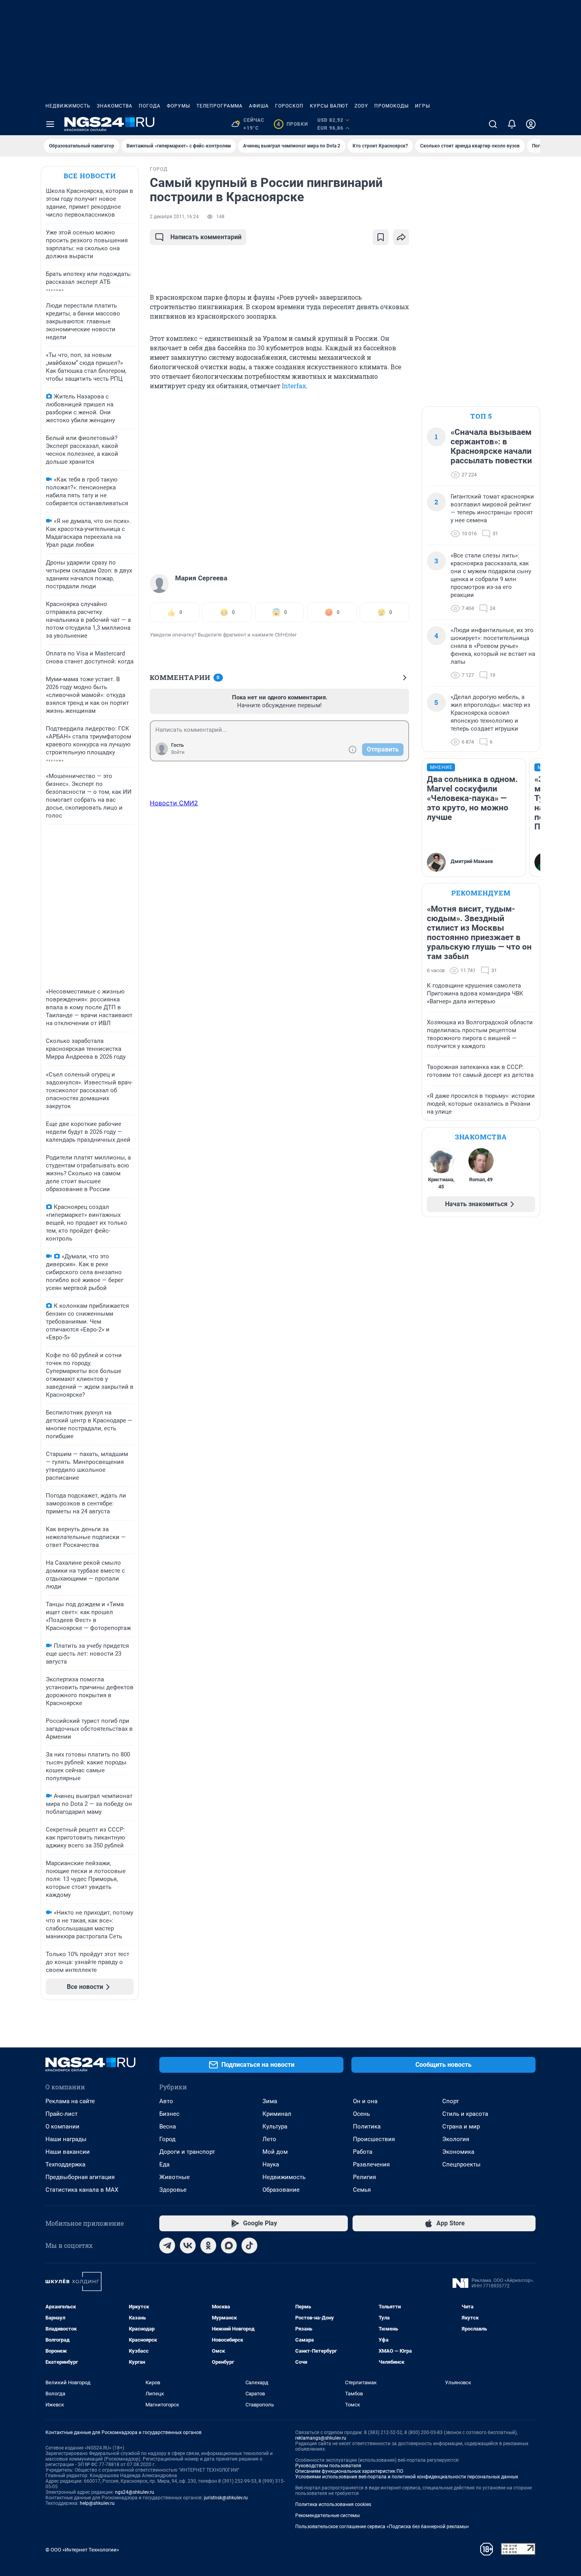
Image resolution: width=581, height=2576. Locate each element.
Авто (166, 2101)
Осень (361, 2114)
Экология (456, 2139)
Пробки (292, 124)
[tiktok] (249, 2246)
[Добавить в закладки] (381, 237)
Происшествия (374, 2139)
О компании (62, 2127)
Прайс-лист (61, 2114)
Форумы (178, 106)
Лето (269, 2139)
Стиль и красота (465, 2114)
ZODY (361, 106)
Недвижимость (68, 106)
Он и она (365, 2101)
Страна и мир (461, 2127)
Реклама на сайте (70, 2101)
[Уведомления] (512, 124)
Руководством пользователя (328, 2466)
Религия (364, 2177)
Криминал (277, 2114)
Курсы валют (329, 106)
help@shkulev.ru (97, 2503)
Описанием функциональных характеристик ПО (349, 2471)
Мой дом (275, 2152)
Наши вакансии (68, 2152)
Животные (174, 2177)
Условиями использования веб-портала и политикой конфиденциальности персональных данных (407, 2477)
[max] (229, 2246)
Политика (367, 2127)
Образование (281, 2190)
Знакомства (115, 106)
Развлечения (371, 2164)
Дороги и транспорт (187, 2152)
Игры (423, 106)
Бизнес (169, 2114)
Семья (362, 2190)
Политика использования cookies (333, 2504)
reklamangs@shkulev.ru (321, 2438)
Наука (271, 2164)
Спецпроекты (461, 2164)
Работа (363, 2152)
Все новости (90, 176)
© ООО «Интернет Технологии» (82, 2550)
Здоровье (173, 2190)
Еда (164, 2164)
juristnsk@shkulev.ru (226, 2498)
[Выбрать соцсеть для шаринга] (401, 237)
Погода (150, 106)
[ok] (208, 2246)
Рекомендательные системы (327, 2516)
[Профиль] (531, 124)
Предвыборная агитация (80, 2177)
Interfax (294, 386)
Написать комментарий (206, 237)
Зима (270, 2101)
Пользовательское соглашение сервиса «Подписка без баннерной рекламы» (382, 2527)
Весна (168, 2127)
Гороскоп (289, 106)
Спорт (451, 2101)
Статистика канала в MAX (82, 2190)
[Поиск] (493, 124)
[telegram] (167, 2246)
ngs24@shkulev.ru (135, 2492)
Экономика (458, 2152)
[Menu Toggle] (50, 124)
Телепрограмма (220, 106)
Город (167, 2139)
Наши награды (66, 2139)
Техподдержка (65, 2164)
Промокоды (391, 106)
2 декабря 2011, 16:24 (174, 217)
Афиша (259, 106)
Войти (178, 752)
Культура (275, 2127)
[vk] (188, 2246)
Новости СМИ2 (174, 803)
